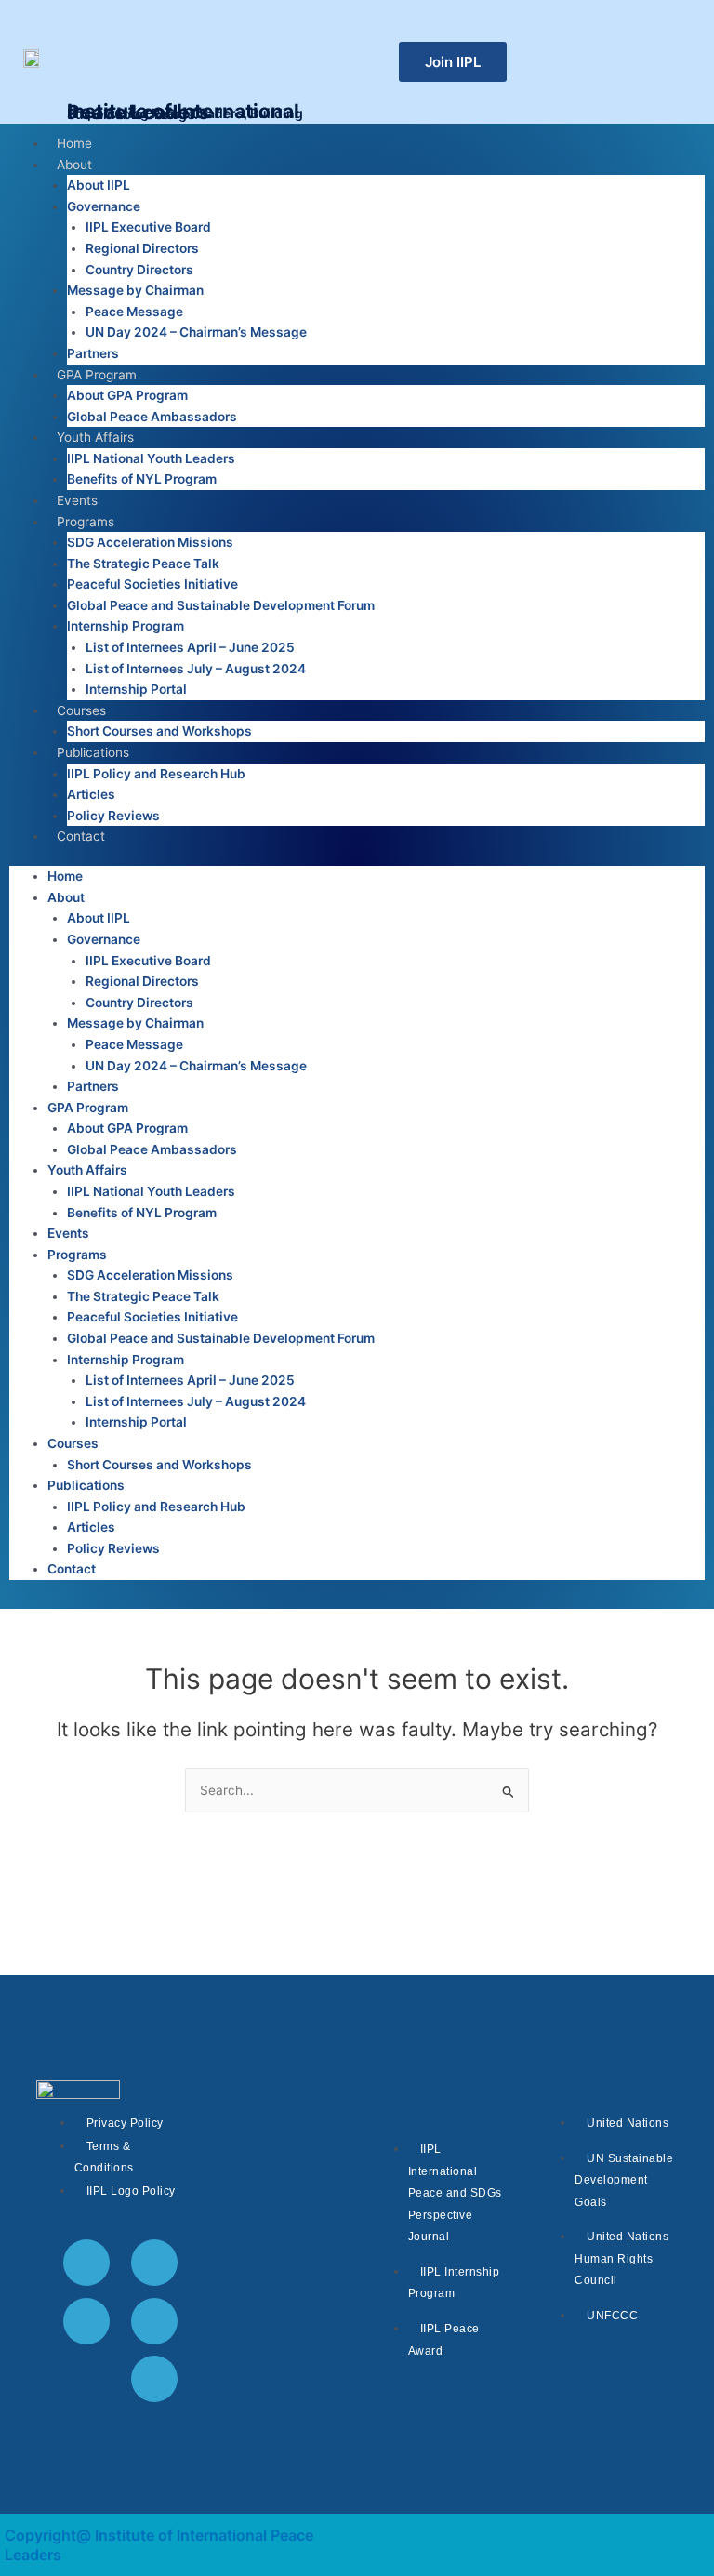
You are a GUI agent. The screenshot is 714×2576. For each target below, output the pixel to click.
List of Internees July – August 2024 (196, 669)
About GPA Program (127, 395)
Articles (91, 794)
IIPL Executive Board (148, 227)
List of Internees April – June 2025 (190, 647)
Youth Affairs (95, 437)
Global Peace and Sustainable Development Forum (221, 605)
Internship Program (126, 626)
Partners (93, 353)
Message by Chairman (135, 290)
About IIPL (99, 185)
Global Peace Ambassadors (152, 417)
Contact (81, 836)
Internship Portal (136, 689)
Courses (81, 710)
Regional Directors (142, 248)
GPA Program (97, 375)
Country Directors (139, 270)
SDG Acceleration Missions (150, 542)
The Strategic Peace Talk (143, 564)
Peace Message (134, 312)
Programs (86, 522)
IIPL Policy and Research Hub (156, 774)
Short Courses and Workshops (159, 731)
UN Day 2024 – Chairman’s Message (196, 332)
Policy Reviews (113, 816)
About (74, 165)
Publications (93, 752)
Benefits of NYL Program (142, 479)
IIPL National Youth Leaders (151, 458)
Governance (104, 206)
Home (74, 143)
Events (77, 500)
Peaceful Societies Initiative (152, 584)
